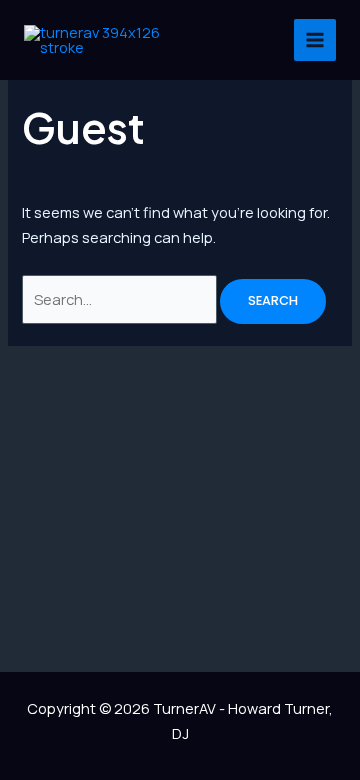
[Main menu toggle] (315, 40)
